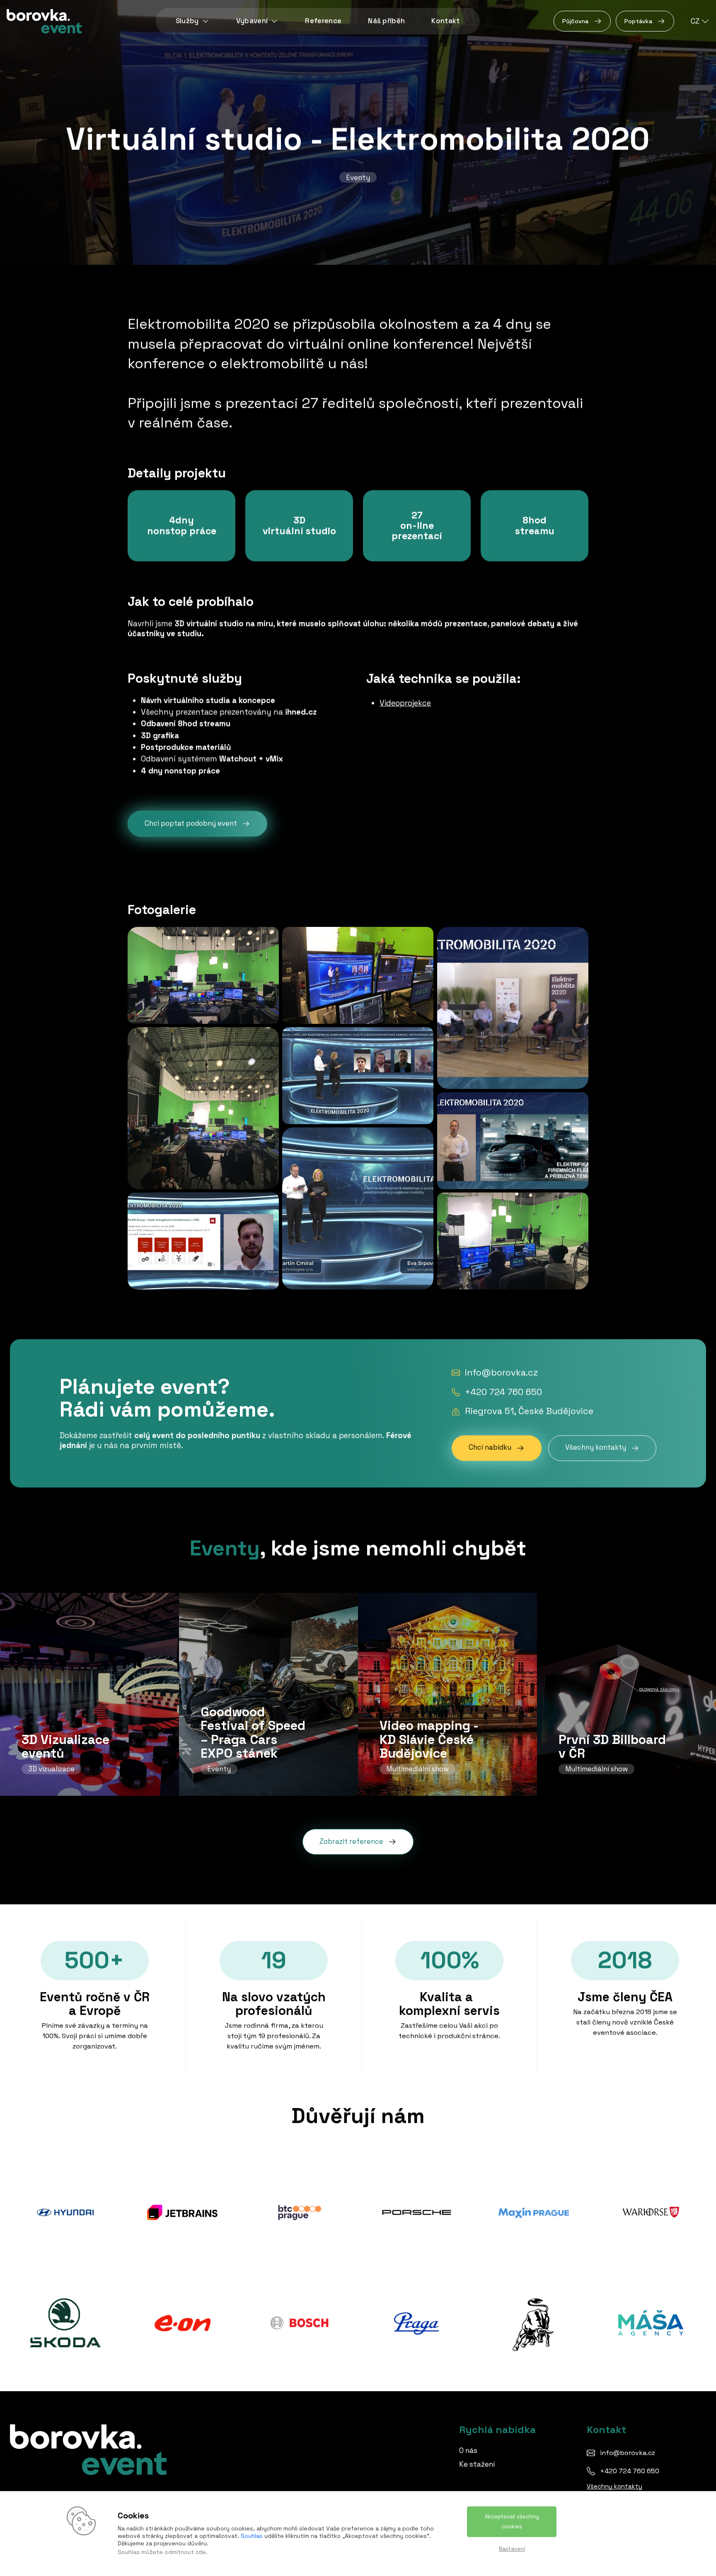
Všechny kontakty (596, 1448)
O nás (468, 2450)
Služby (187, 21)
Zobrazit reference (351, 1842)
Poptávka (638, 21)
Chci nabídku (490, 1448)
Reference (323, 21)
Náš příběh (386, 21)
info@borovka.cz (501, 1373)
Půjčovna (576, 21)
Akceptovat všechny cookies (512, 2522)
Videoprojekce (405, 703)
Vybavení (252, 21)
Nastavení (512, 2549)
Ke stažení (477, 2464)
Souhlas (252, 2536)
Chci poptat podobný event (191, 824)
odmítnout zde (185, 2552)
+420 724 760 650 (503, 1392)
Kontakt (445, 21)
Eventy (358, 177)
